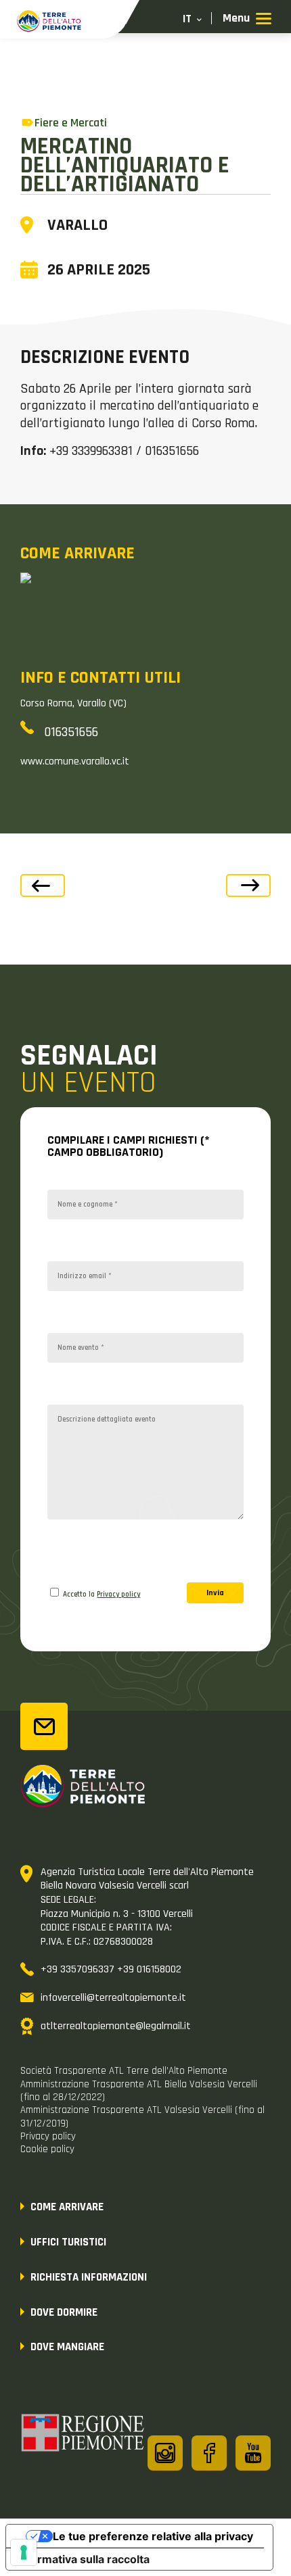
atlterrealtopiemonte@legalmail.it (116, 2026)
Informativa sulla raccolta (83, 2559)
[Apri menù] (247, 19)
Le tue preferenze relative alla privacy (153, 2536)
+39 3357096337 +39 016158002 (111, 1969)
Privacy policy (118, 1595)
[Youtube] (253, 2453)
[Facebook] (209, 2453)
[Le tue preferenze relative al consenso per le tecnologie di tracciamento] (24, 2552)
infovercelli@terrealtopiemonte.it (113, 1998)
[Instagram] (165, 2453)
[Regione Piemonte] (83, 2435)
